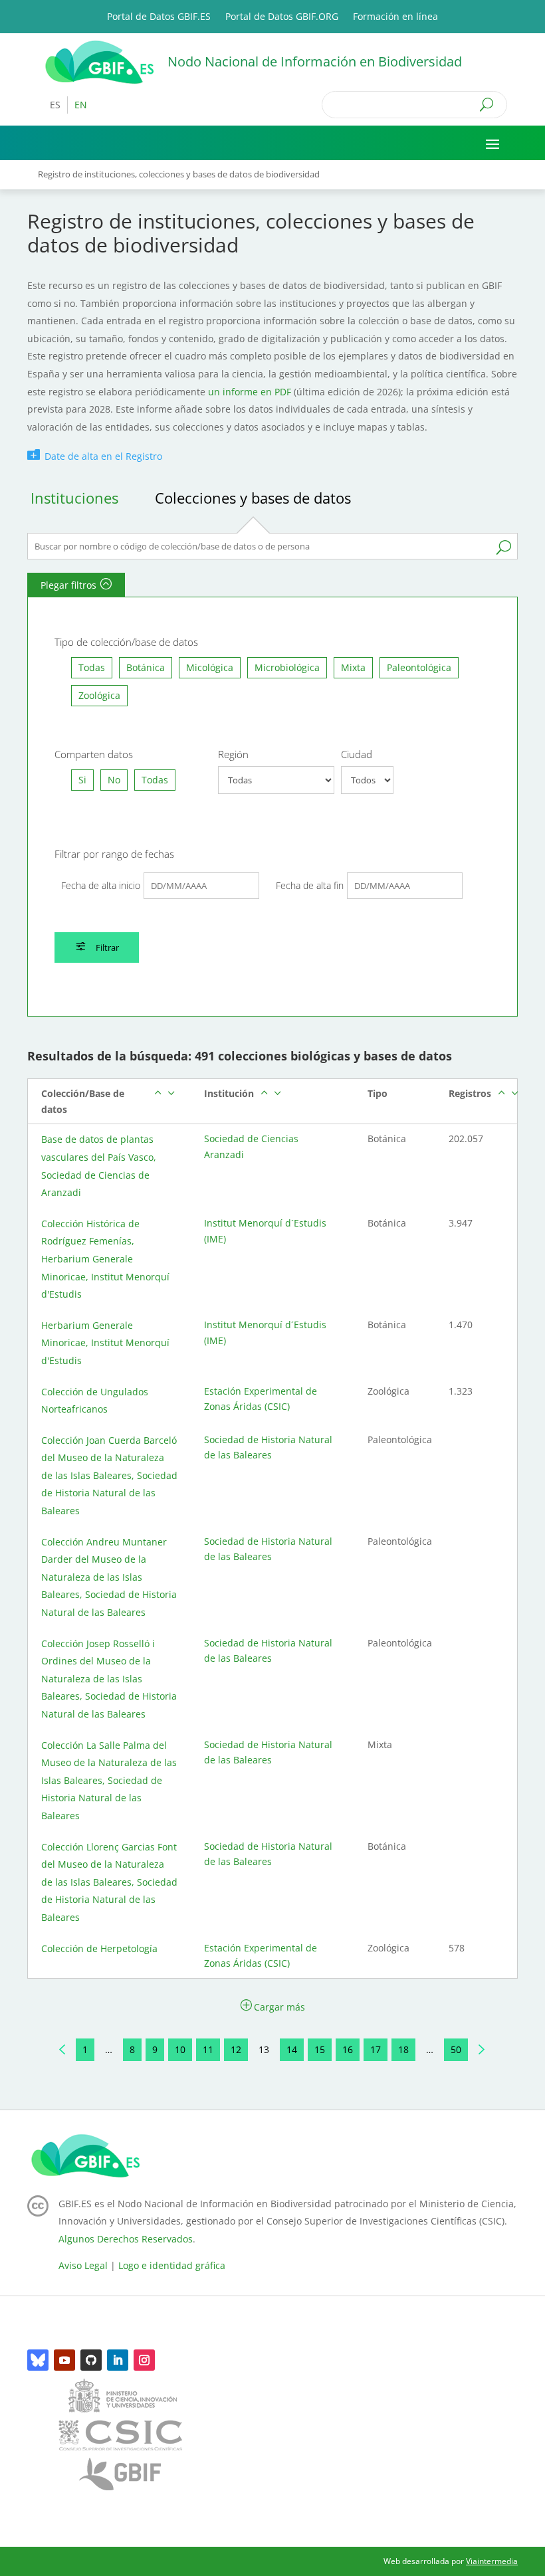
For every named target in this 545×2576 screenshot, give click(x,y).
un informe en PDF (248, 392)
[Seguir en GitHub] (91, 2360)
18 (403, 2049)
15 (320, 2049)
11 (208, 2049)
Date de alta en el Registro (103, 456)
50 (456, 2049)
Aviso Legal (83, 2265)
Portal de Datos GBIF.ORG (282, 17)
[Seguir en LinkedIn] (118, 2360)
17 (376, 2049)
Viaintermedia (492, 2561)
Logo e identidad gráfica (172, 2265)
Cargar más (279, 2007)
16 (348, 2049)
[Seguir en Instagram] (144, 2360)
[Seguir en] (38, 2360)
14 (292, 2049)
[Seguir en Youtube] (64, 2360)
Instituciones (74, 498)
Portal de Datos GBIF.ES (159, 17)
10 (180, 2049)
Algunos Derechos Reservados (126, 2239)
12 (236, 2049)
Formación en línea (395, 17)
